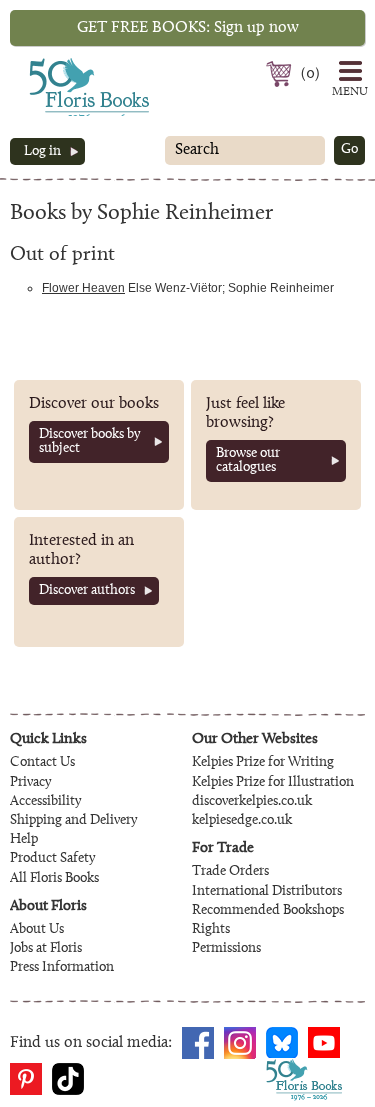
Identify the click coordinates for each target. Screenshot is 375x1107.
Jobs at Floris (46, 949)
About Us (37, 930)
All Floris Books (54, 879)
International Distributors (267, 892)
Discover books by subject (89, 442)
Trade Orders (230, 872)
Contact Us (42, 763)
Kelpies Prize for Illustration (273, 783)
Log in (42, 152)
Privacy (30, 783)
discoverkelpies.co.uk (252, 802)
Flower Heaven (83, 288)
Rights (211, 930)
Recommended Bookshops (268, 911)
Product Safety (52, 859)
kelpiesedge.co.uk (242, 821)
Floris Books (52, 64)
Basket (281, 74)
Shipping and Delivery (73, 821)
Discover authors (87, 591)
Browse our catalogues (248, 461)
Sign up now (188, 28)
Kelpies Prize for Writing (263, 763)
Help (24, 840)
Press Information (62, 968)
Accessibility (45, 802)
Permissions (226, 949)
